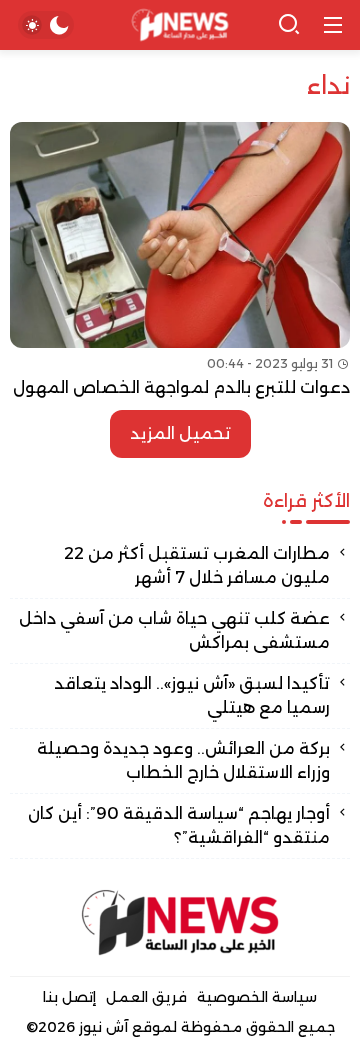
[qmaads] (180, 922)
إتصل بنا (69, 997)
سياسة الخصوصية (257, 997)
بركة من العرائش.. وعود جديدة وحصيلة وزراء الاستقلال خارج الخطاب (183, 760)
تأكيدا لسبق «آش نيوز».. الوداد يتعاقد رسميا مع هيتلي (192, 695)
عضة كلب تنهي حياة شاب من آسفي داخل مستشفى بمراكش (174, 630)
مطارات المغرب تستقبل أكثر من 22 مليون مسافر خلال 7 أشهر (197, 565)
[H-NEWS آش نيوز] (180, 25)
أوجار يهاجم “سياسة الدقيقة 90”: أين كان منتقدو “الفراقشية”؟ (179, 825)
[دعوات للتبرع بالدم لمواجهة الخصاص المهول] (180, 261)
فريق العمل (146, 997)
